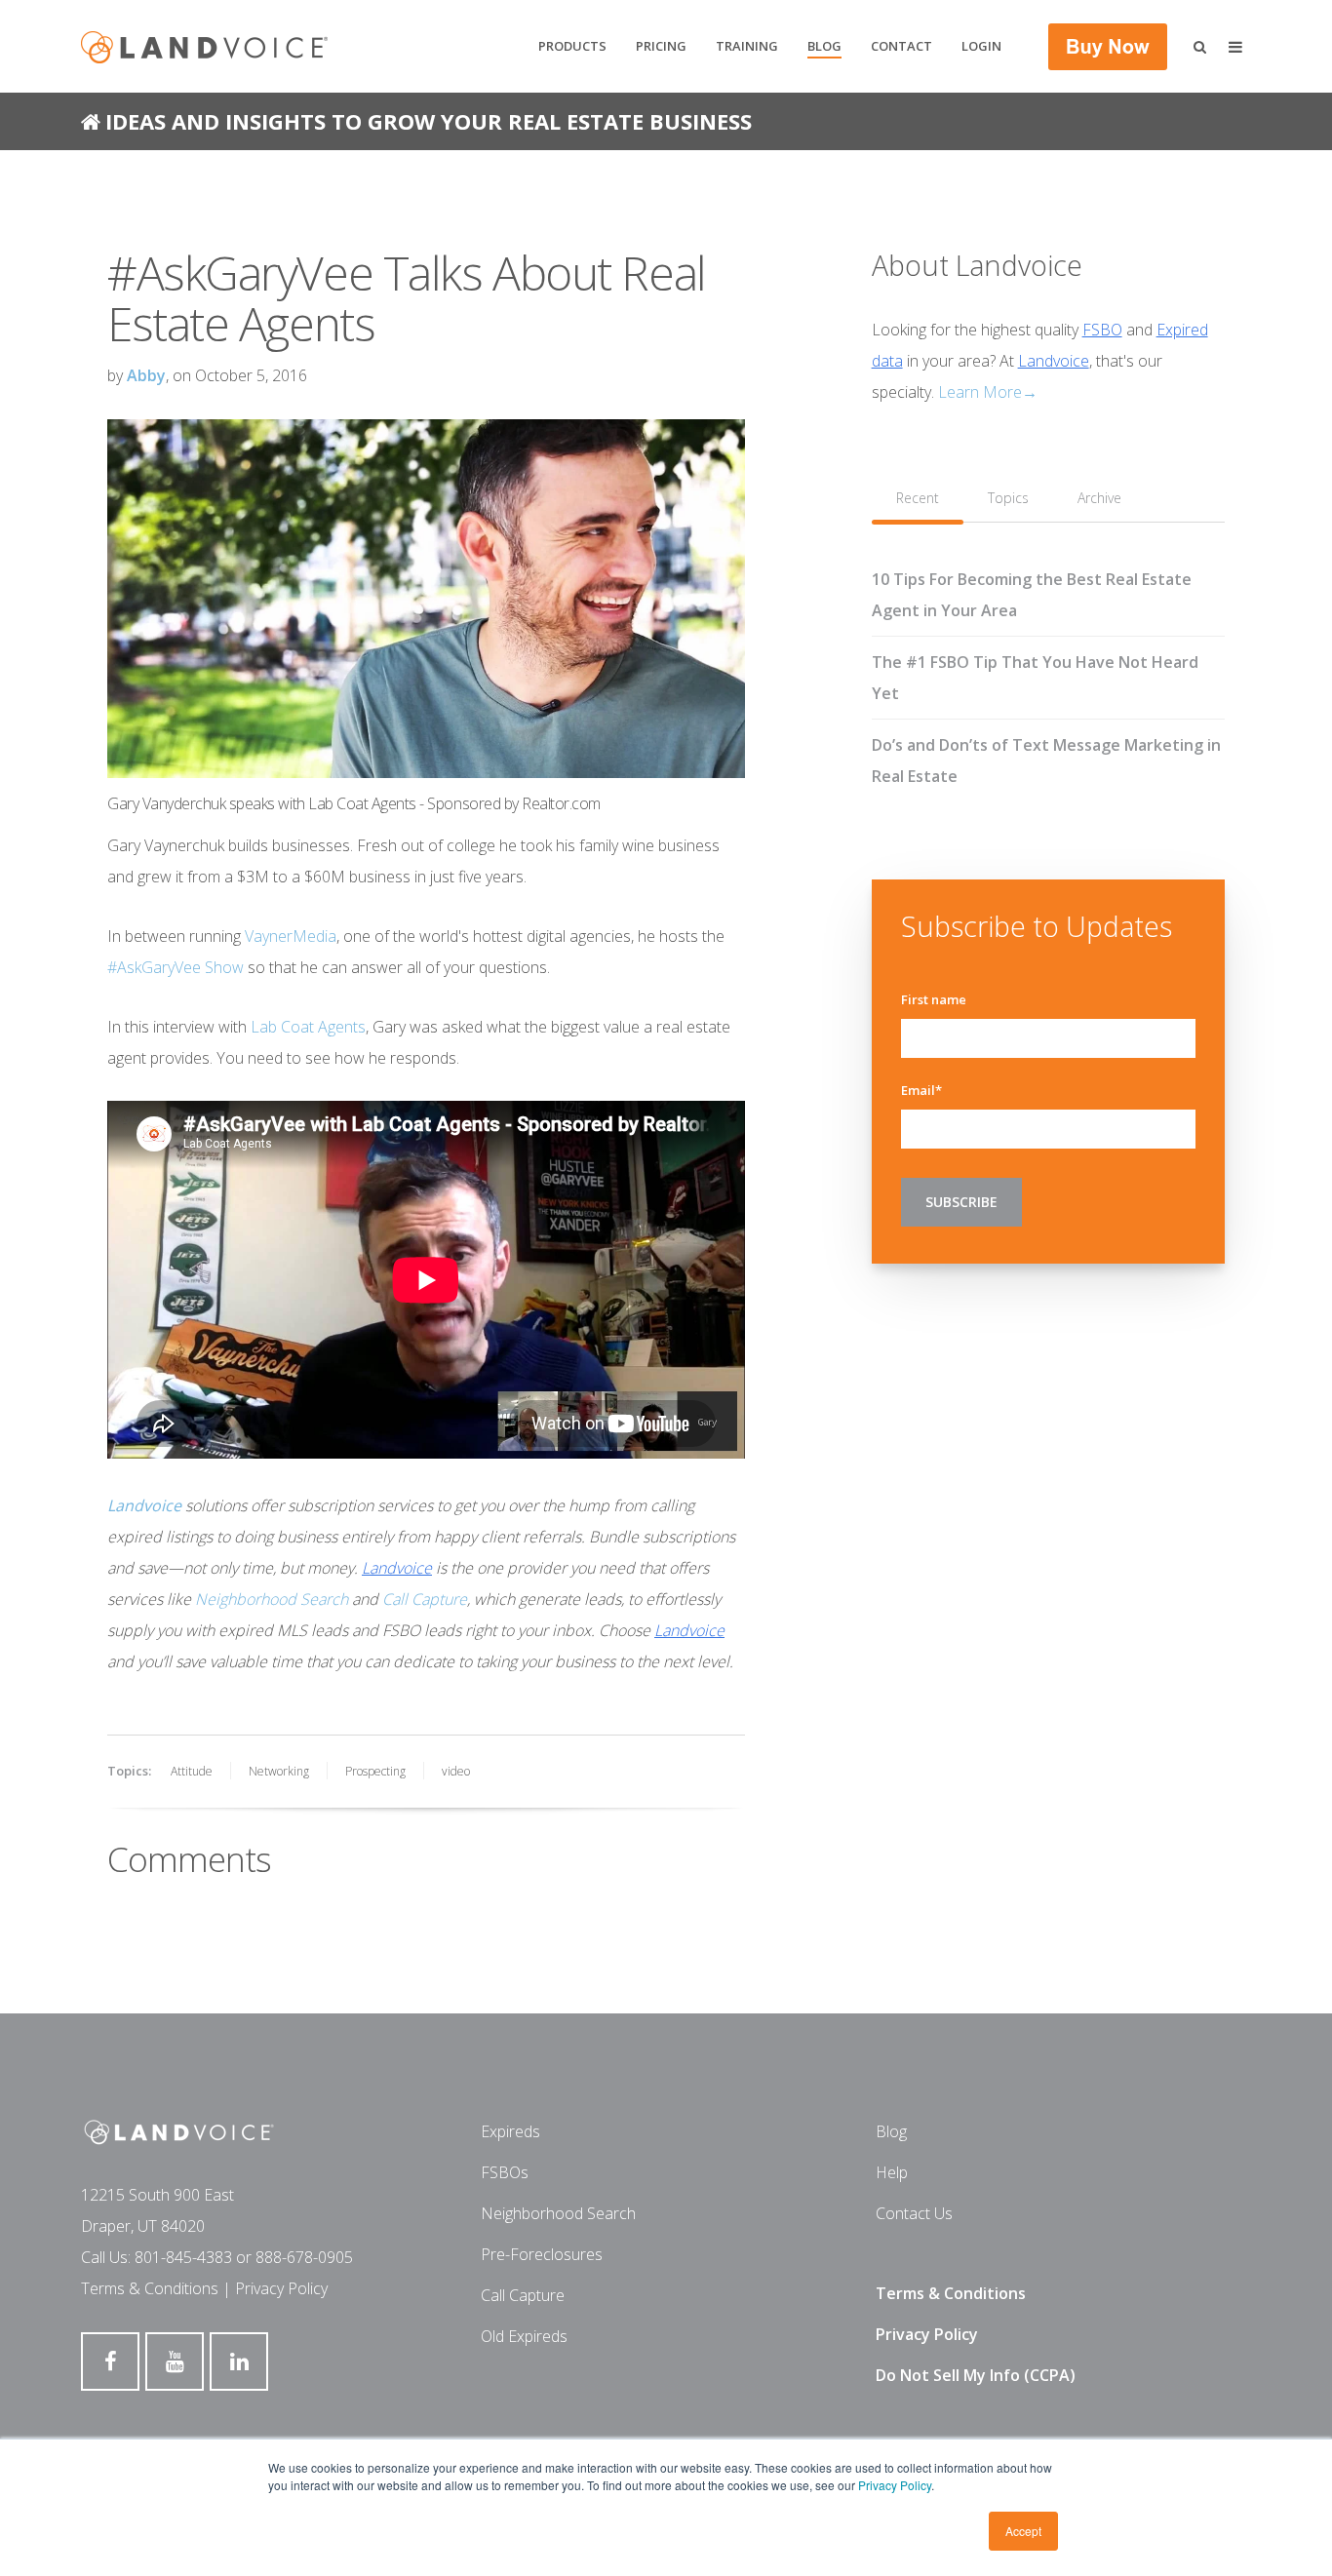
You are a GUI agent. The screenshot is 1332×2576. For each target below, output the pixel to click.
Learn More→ (988, 392)
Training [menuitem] (747, 46)
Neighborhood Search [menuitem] (558, 2213)
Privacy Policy (895, 2485)
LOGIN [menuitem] (981, 46)
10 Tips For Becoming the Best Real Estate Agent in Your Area (1032, 595)
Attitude (192, 1771)
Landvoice (397, 1568)
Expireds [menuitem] (510, 2131)
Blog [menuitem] (824, 46)
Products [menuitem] (572, 46)
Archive (1099, 498)
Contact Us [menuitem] (914, 2213)
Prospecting (375, 1771)
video (456, 1771)
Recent (918, 498)
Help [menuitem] (892, 2172)
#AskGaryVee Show (176, 967)
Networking (279, 1771)
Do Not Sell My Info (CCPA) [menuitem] (976, 2375)
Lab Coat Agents (308, 1027)
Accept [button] (1023, 2531)
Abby (146, 375)
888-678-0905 (304, 2257)
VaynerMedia (291, 936)
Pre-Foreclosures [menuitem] (542, 2254)
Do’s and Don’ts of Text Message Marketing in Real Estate (1046, 761)
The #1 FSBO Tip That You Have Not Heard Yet (1035, 678)
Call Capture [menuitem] (523, 2295)
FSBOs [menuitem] (505, 2172)
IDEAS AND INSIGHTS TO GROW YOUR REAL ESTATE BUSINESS (429, 121)
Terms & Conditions (150, 2288)
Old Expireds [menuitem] (524, 2336)
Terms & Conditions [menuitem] (951, 2293)
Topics (1008, 498)
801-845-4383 (183, 2257)
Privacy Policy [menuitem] (927, 2334)
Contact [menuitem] (901, 46)
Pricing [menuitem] (661, 46)
